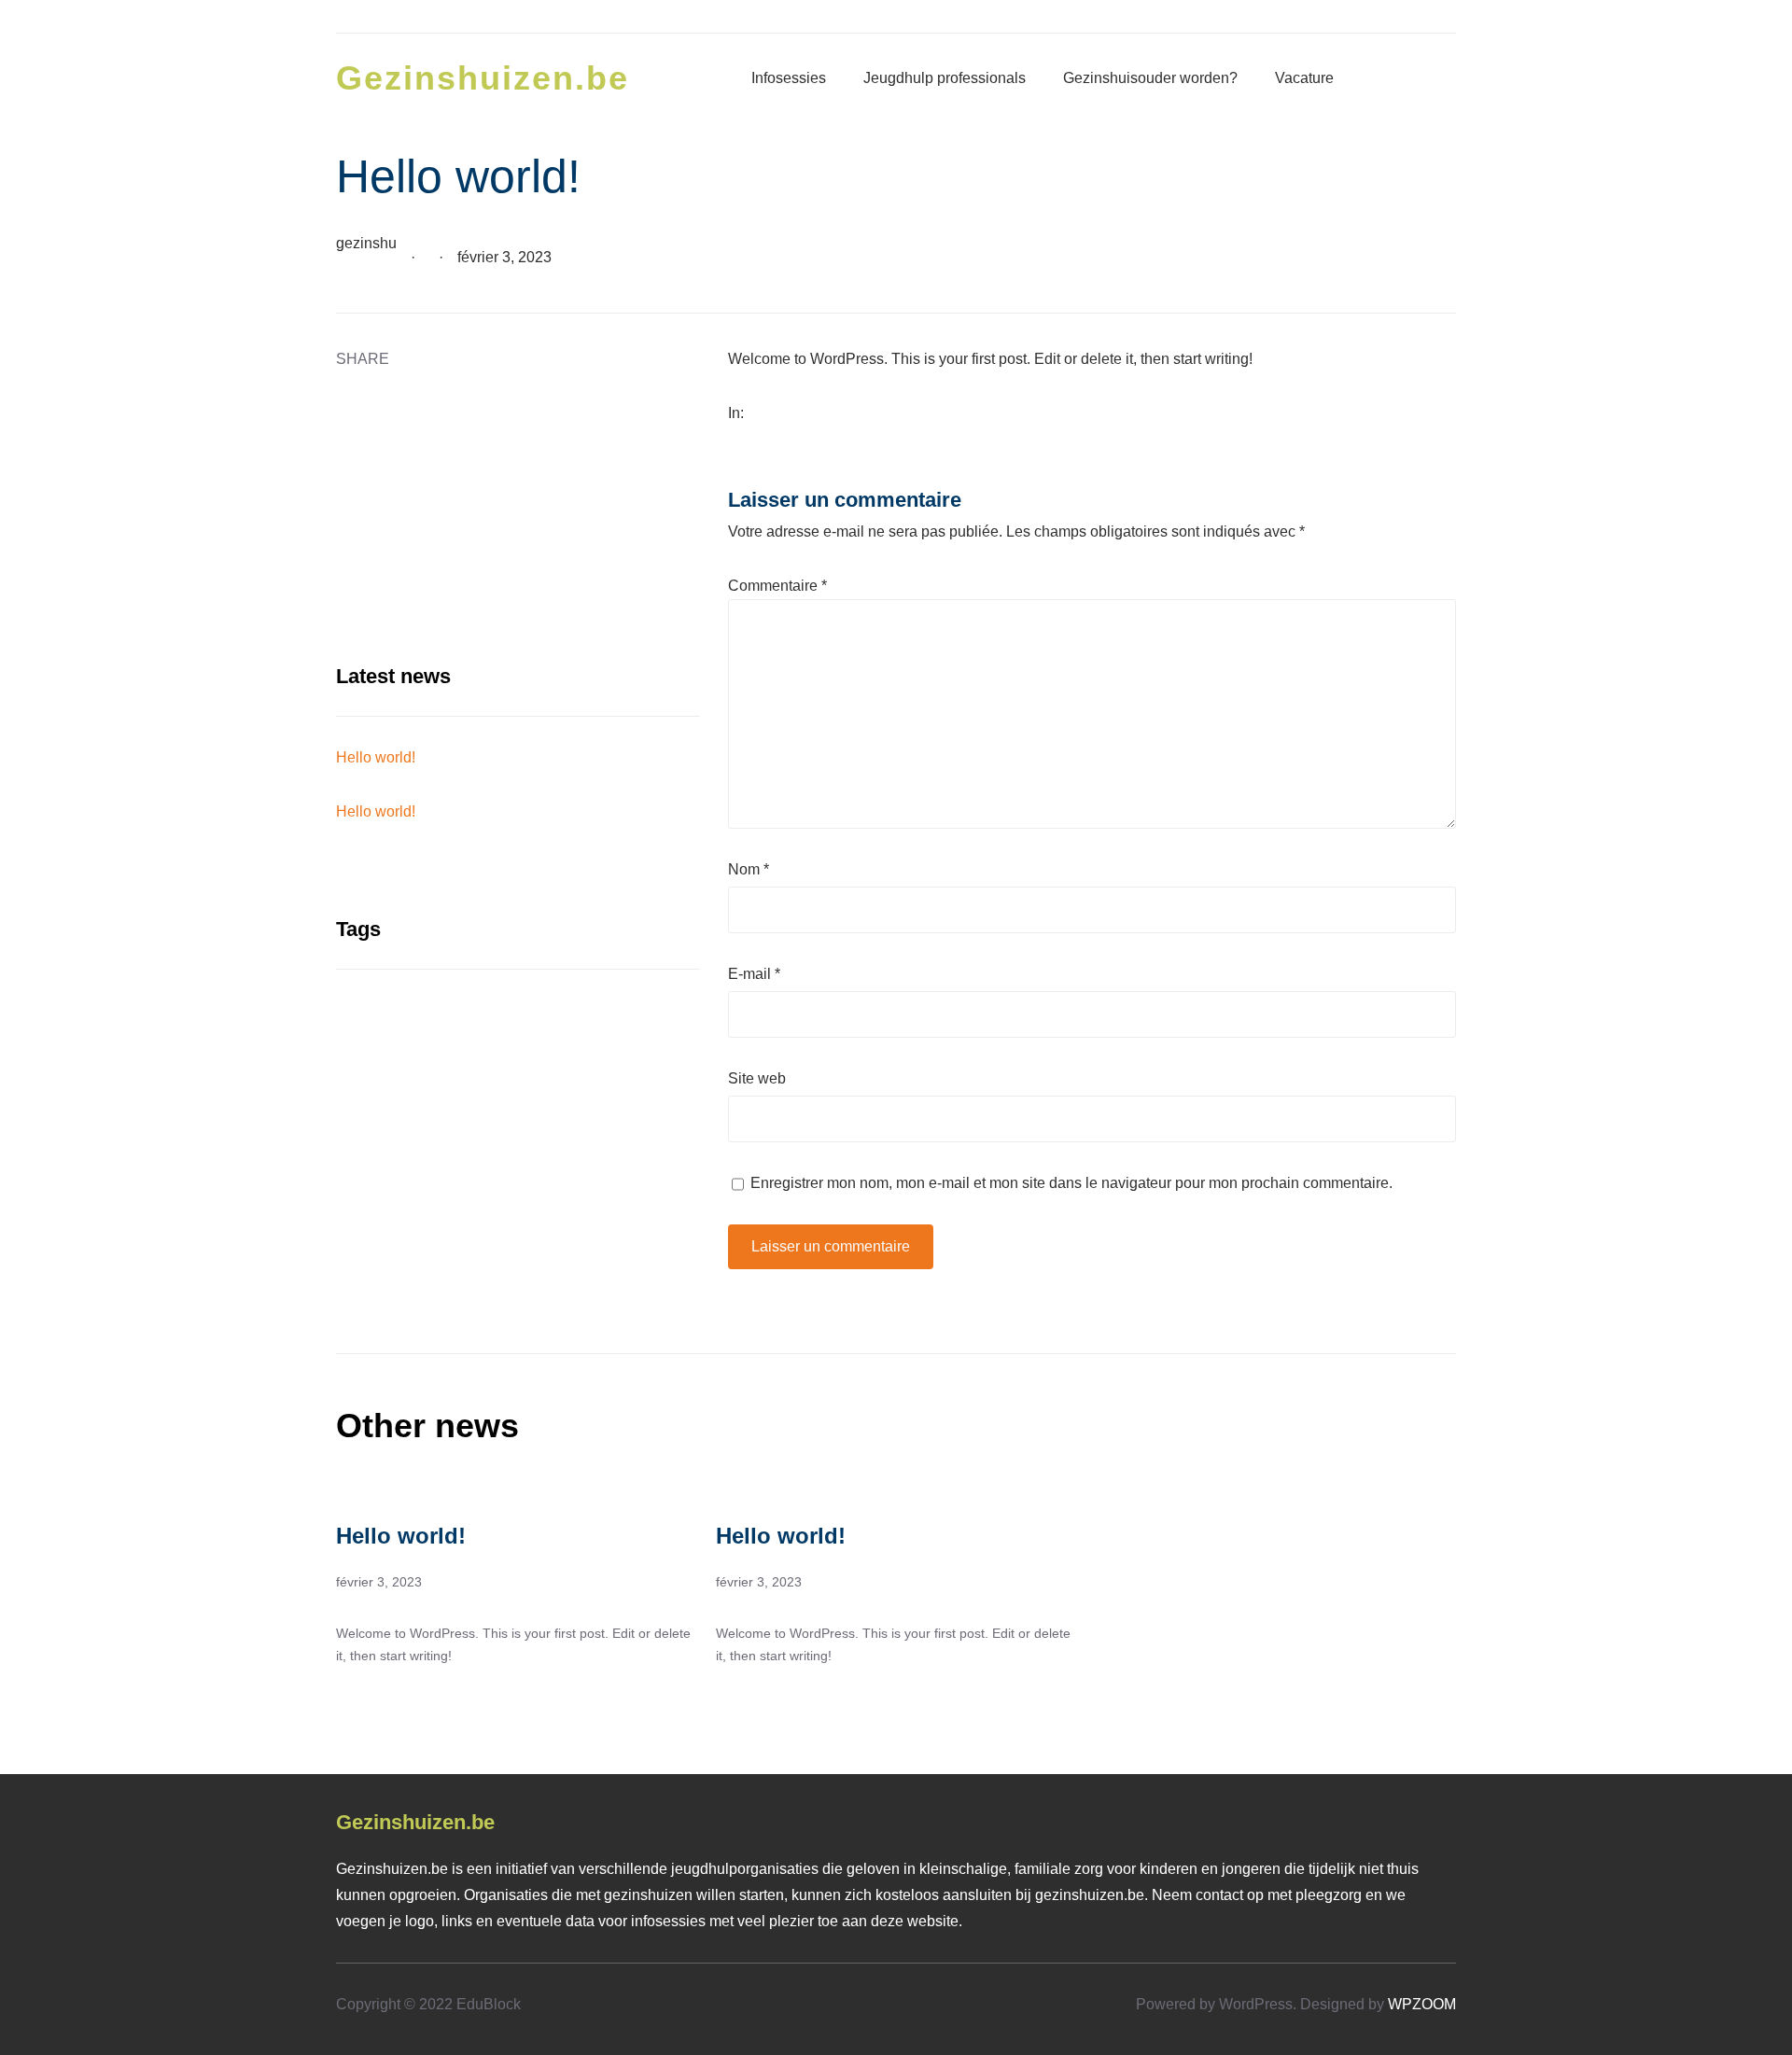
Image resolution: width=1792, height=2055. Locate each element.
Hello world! (376, 757)
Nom (749, 869)
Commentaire (777, 586)
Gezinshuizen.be (483, 78)
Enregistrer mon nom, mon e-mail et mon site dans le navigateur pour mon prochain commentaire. (1071, 1183)
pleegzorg (1329, 1895)
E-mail (754, 974)
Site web (757, 1078)
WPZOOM (1422, 2004)
